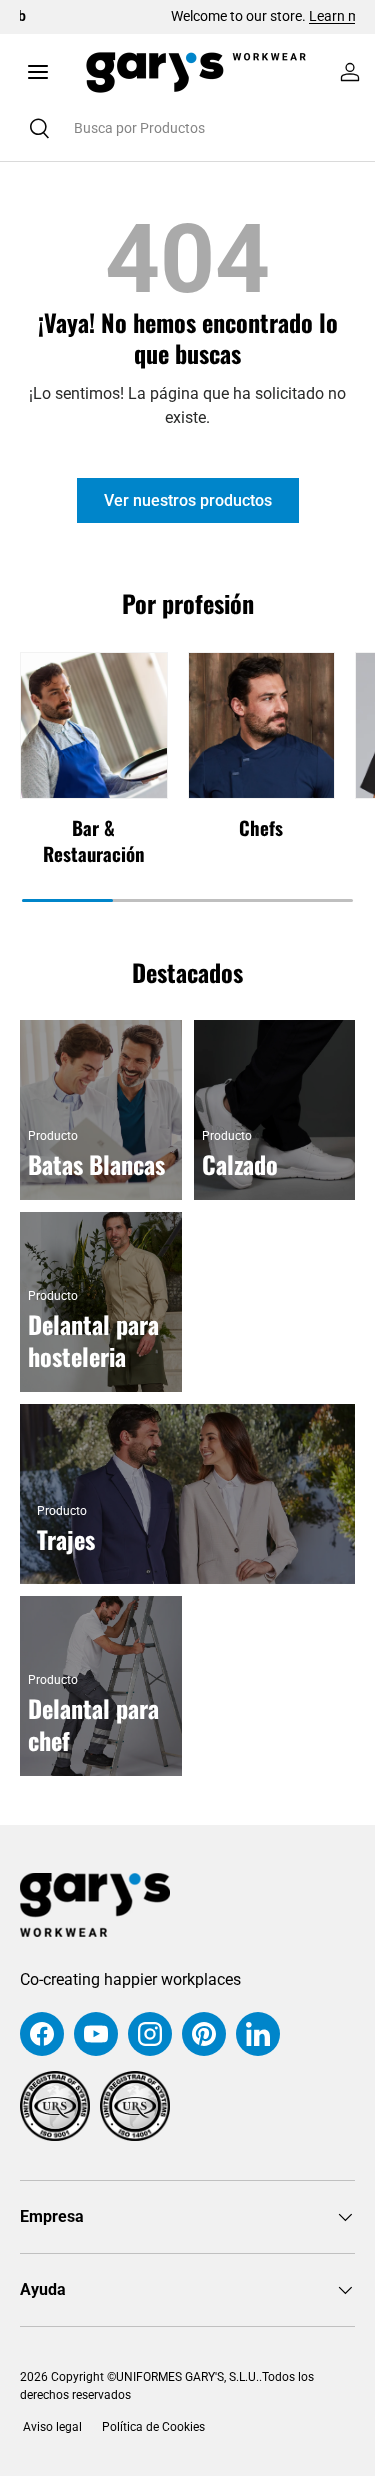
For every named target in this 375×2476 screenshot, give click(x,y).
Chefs (261, 827)
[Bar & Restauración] (94, 726)
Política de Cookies (153, 2427)
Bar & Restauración (94, 840)
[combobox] (187, 128)
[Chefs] (262, 726)
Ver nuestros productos (188, 500)
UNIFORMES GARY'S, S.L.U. (187, 2377)
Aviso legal (51, 2427)
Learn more (256, 16)
